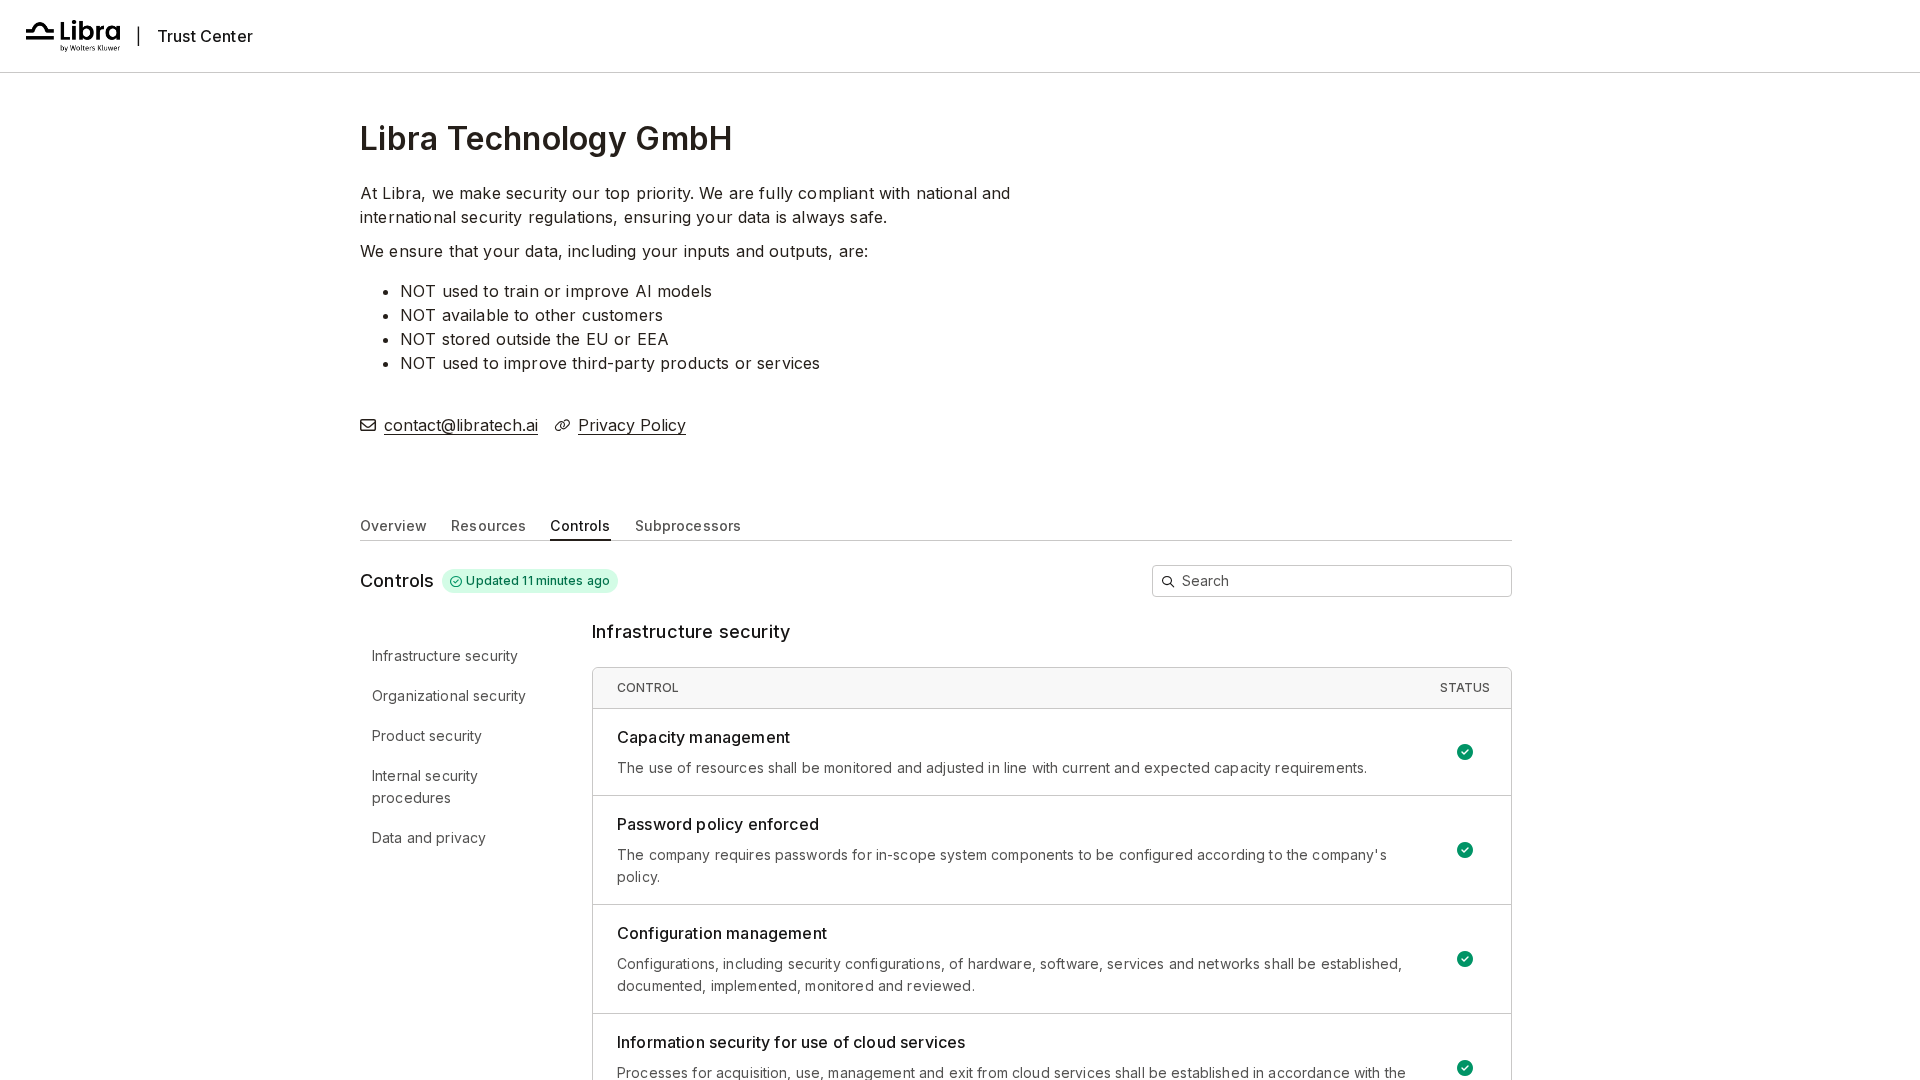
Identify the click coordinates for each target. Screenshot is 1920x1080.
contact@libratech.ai (461, 425)
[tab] (393, 524)
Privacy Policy (632, 425)
